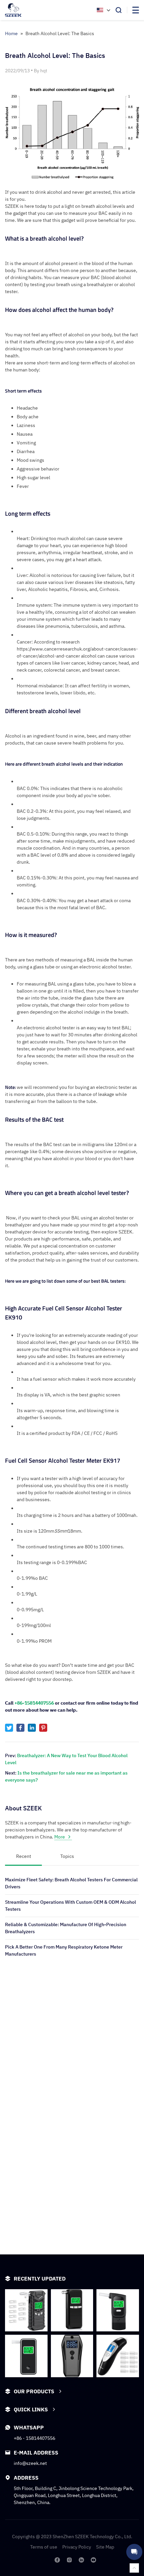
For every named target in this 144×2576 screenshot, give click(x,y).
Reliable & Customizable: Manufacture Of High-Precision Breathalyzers (66, 1928)
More (60, 1837)
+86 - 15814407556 (34, 2438)
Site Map (105, 2547)
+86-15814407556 (34, 1703)
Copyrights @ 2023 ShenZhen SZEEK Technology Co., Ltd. (72, 2537)
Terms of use (44, 2547)
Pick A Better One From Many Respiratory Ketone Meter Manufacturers (64, 1950)
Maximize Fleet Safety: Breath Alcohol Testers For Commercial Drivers (71, 1883)
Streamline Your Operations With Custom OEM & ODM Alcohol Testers (70, 1906)
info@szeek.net (30, 2463)
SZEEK (104, 1672)
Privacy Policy (77, 2547)
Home (11, 33)
